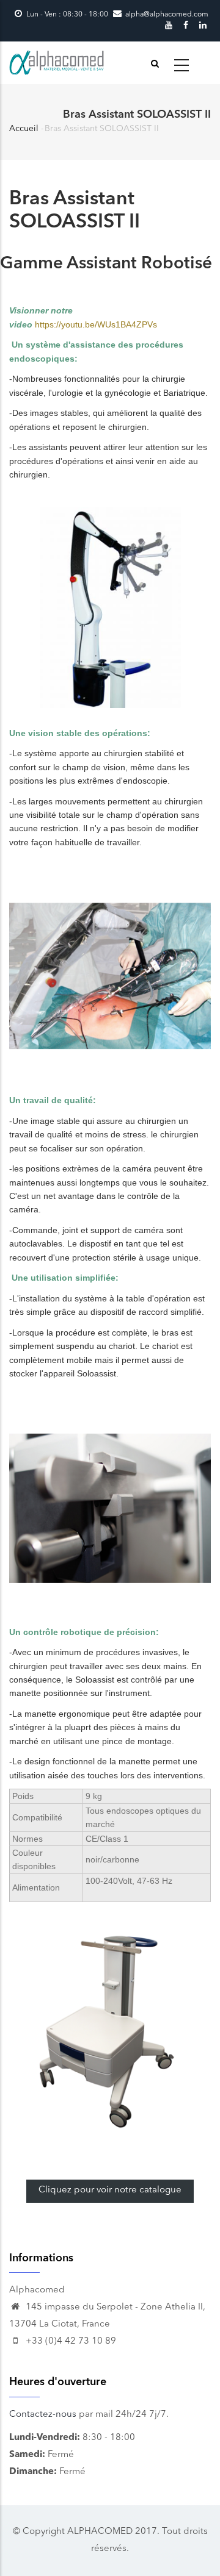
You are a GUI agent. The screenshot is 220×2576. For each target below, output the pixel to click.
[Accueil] (58, 63)
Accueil (24, 129)
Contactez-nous (43, 2415)
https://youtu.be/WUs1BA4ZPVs (96, 324)
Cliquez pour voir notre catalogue (110, 2190)
